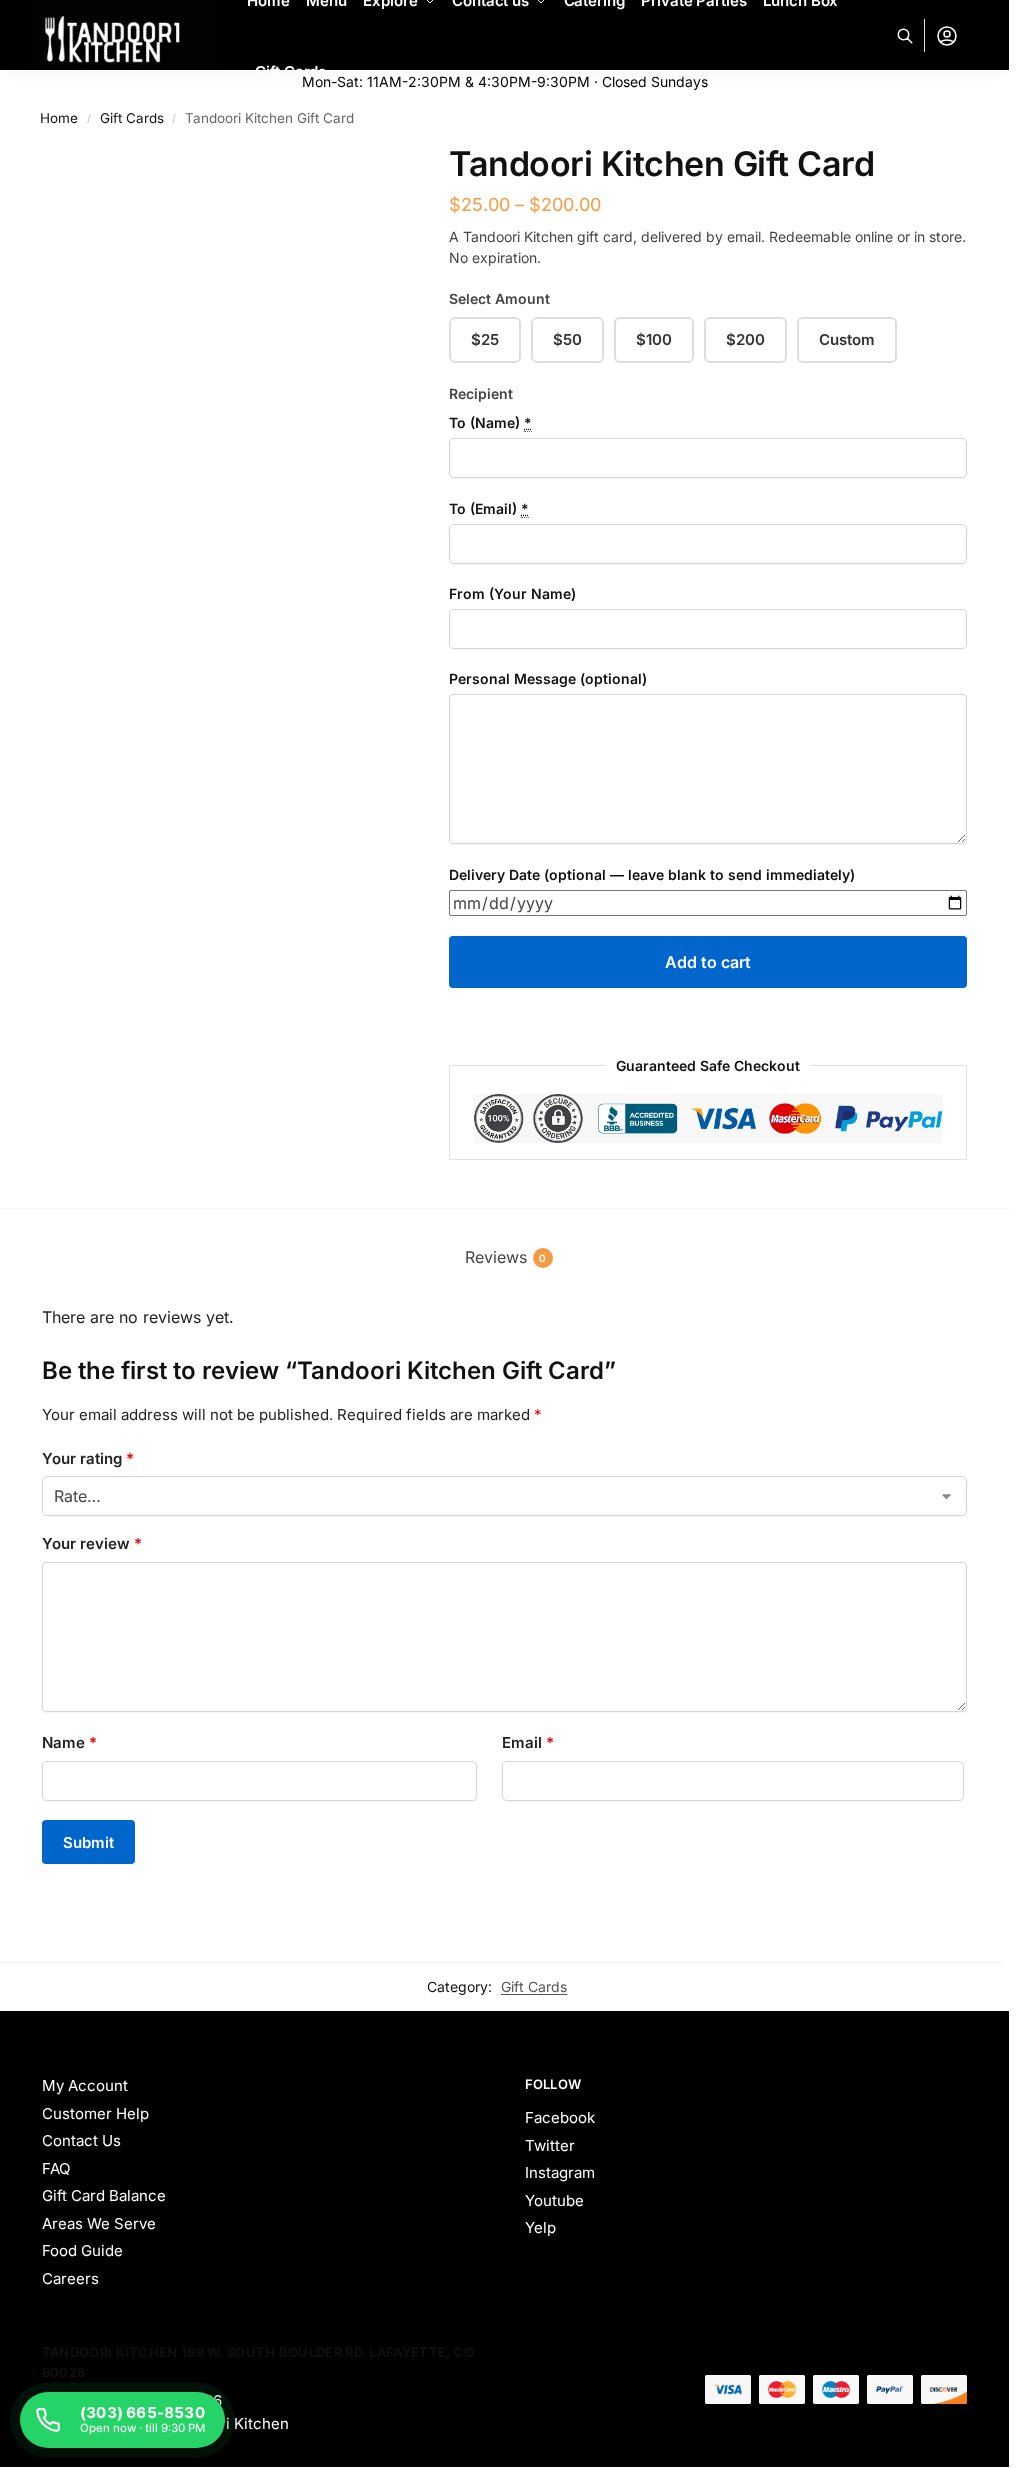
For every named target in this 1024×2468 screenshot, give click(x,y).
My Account (85, 2085)
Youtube (554, 2200)
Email (528, 1742)
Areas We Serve (99, 2223)
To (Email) (489, 508)
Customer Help (95, 2113)
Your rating (88, 1458)
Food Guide (82, 2250)
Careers (70, 2278)
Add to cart (708, 962)
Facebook (560, 2117)
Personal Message (548, 678)
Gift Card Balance (104, 2195)
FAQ (56, 2168)
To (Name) (490, 422)
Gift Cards (534, 1986)
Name (69, 1742)
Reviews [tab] (506, 1257)
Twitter (550, 2145)
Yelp (540, 2227)
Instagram (560, 2172)
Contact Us (81, 2140)
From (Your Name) (512, 593)
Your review (92, 1543)
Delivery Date (652, 874)
